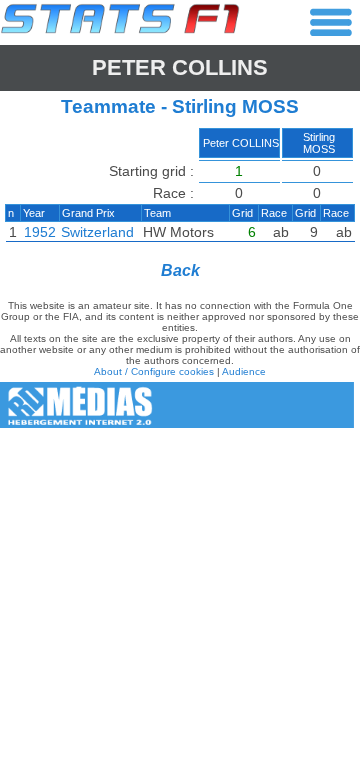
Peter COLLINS (180, 67)
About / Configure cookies (154, 371)
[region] (180, 189)
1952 (40, 232)
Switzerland (97, 232)
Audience (244, 371)
